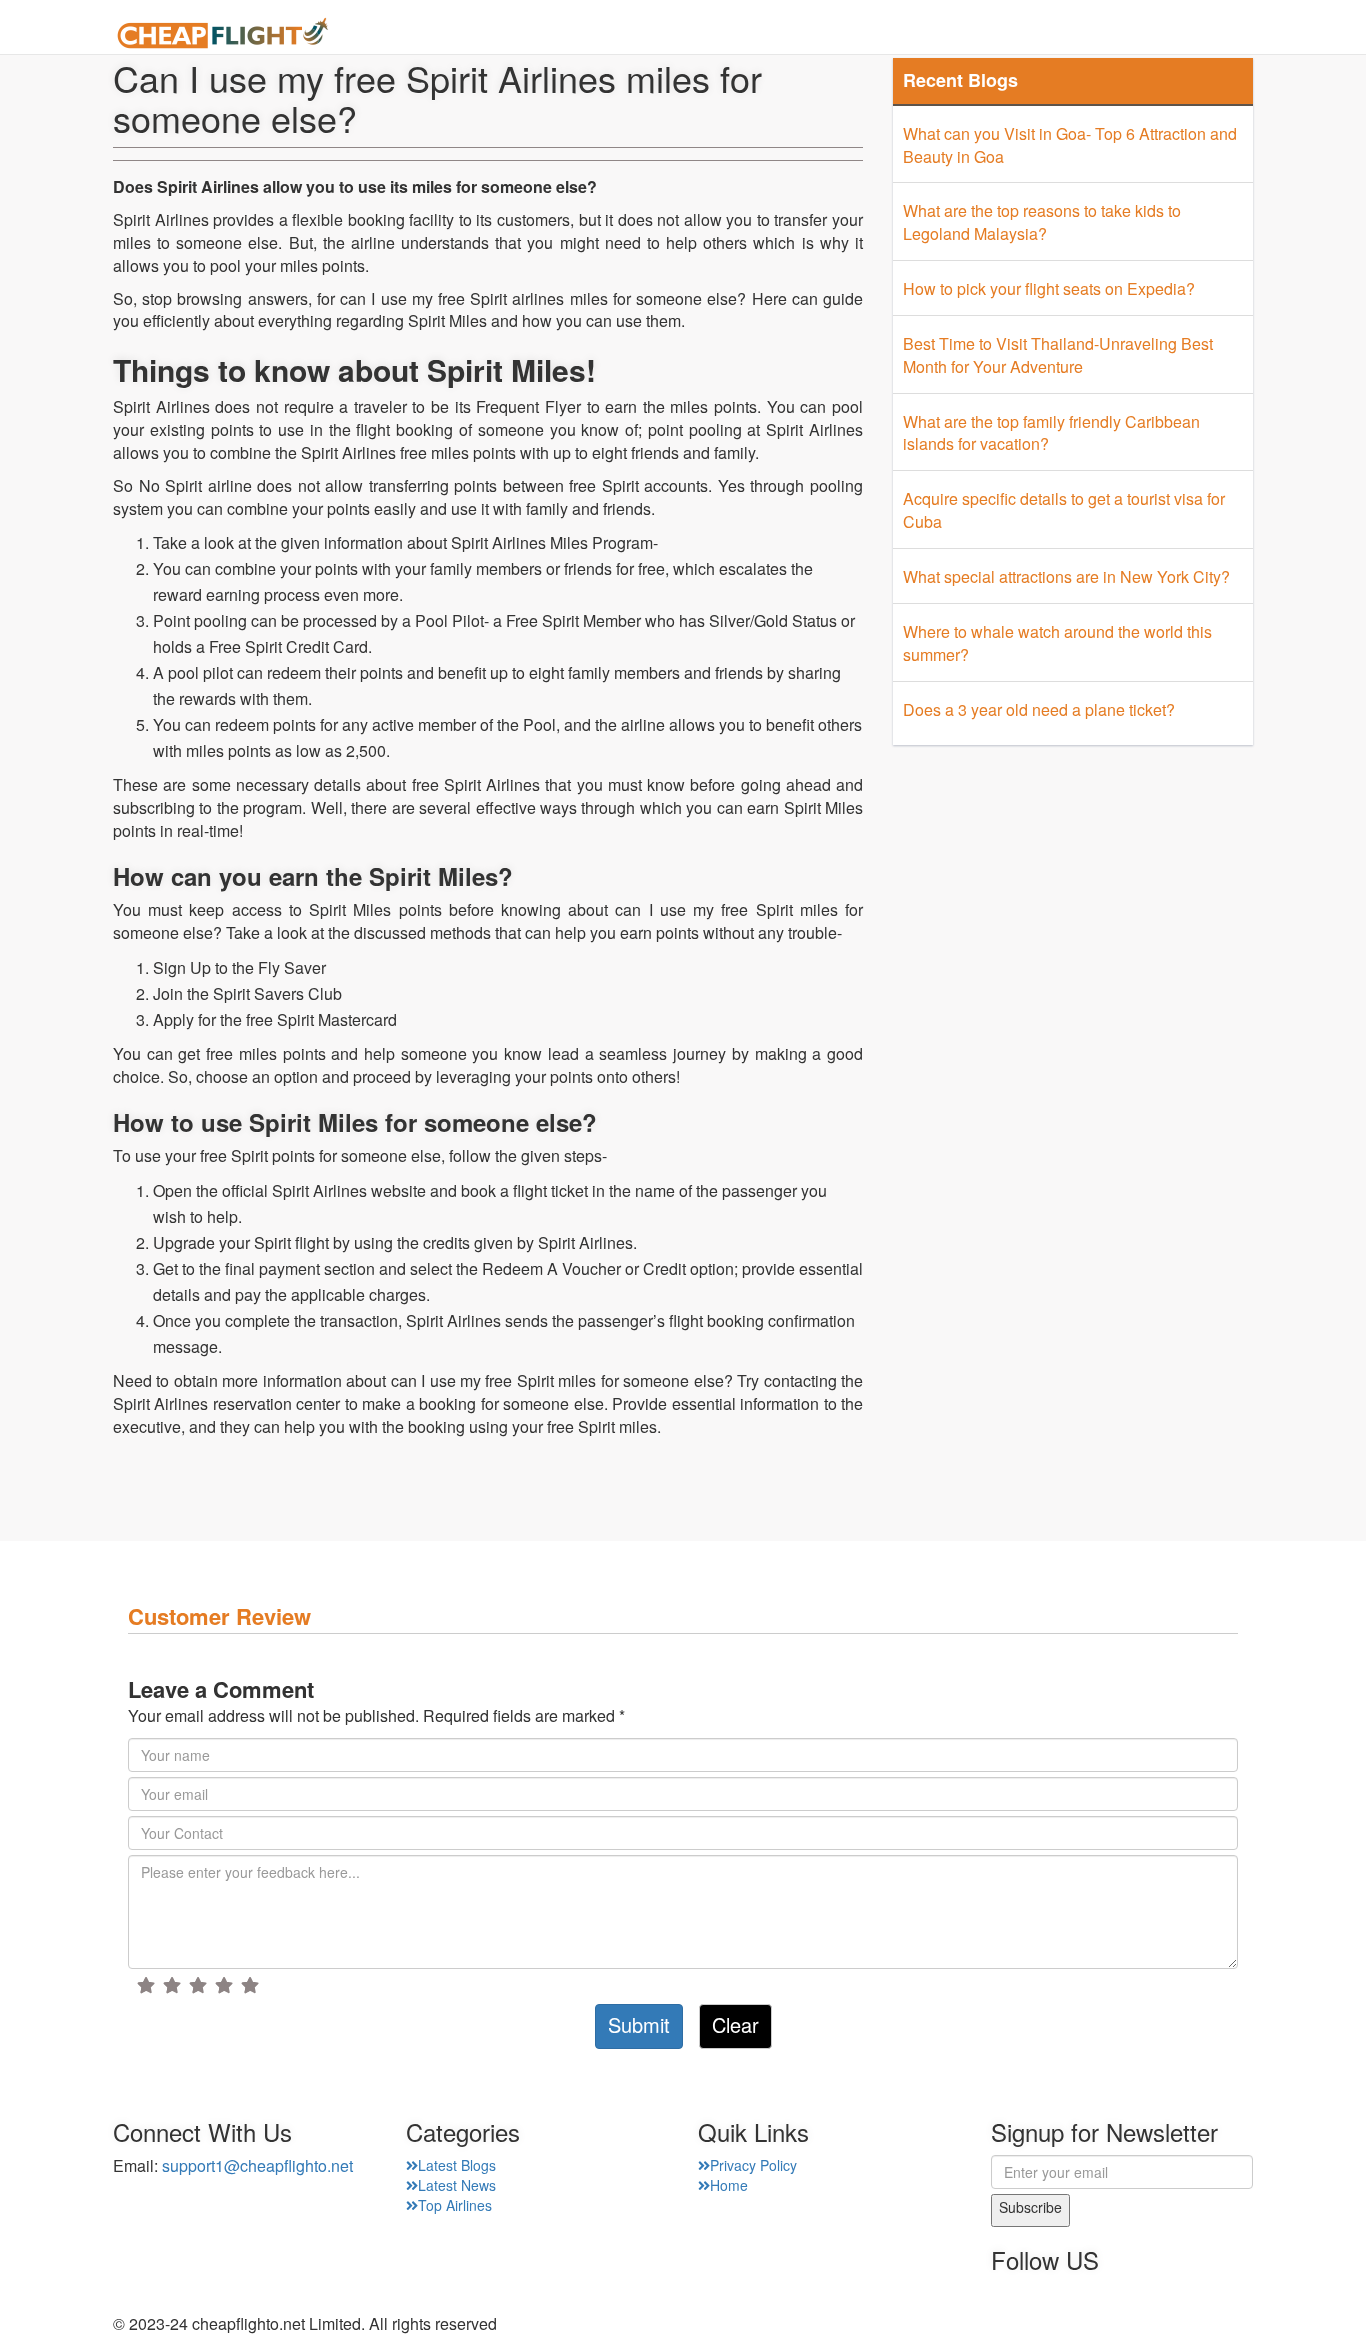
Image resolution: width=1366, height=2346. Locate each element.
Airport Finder (896, 35)
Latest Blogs (457, 2165)
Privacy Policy (753, 2165)
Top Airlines (455, 2205)
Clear (735, 2024)
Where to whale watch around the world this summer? (1057, 643)
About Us (773, 35)
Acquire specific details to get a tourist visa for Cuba (1064, 510)
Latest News (457, 2185)
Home (683, 35)
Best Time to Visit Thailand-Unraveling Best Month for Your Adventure (1058, 355)
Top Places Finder (1054, 35)
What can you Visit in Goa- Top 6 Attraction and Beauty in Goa (1070, 145)
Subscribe (1030, 2207)
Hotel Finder (1204, 35)
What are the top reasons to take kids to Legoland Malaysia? (1042, 222)
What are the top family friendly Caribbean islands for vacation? (1051, 433)
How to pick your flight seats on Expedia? (1049, 288)
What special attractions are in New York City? (1066, 576)
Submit (639, 2024)
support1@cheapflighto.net (257, 2165)
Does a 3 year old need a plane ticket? (1039, 709)
